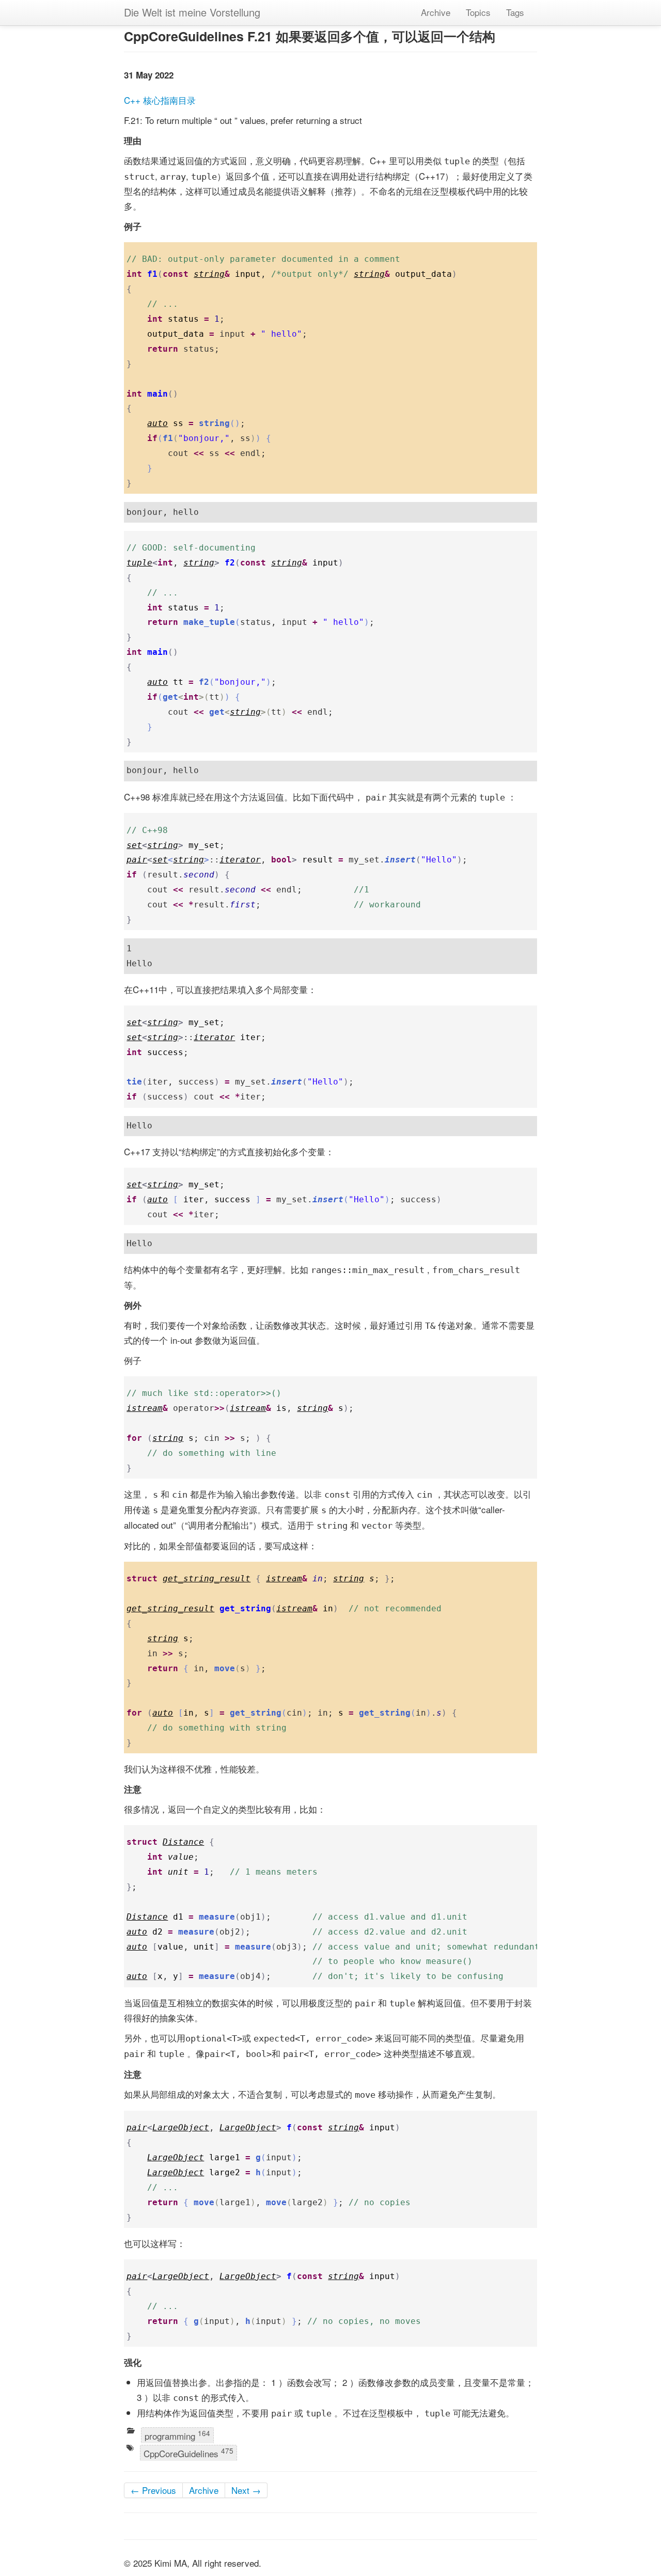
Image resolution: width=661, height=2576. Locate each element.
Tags (515, 12)
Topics (478, 12)
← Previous (153, 2490)
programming (177, 2435)
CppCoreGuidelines (188, 2453)
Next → (246, 2490)
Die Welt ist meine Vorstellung (192, 12)
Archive (436, 12)
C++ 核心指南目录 (160, 100)
